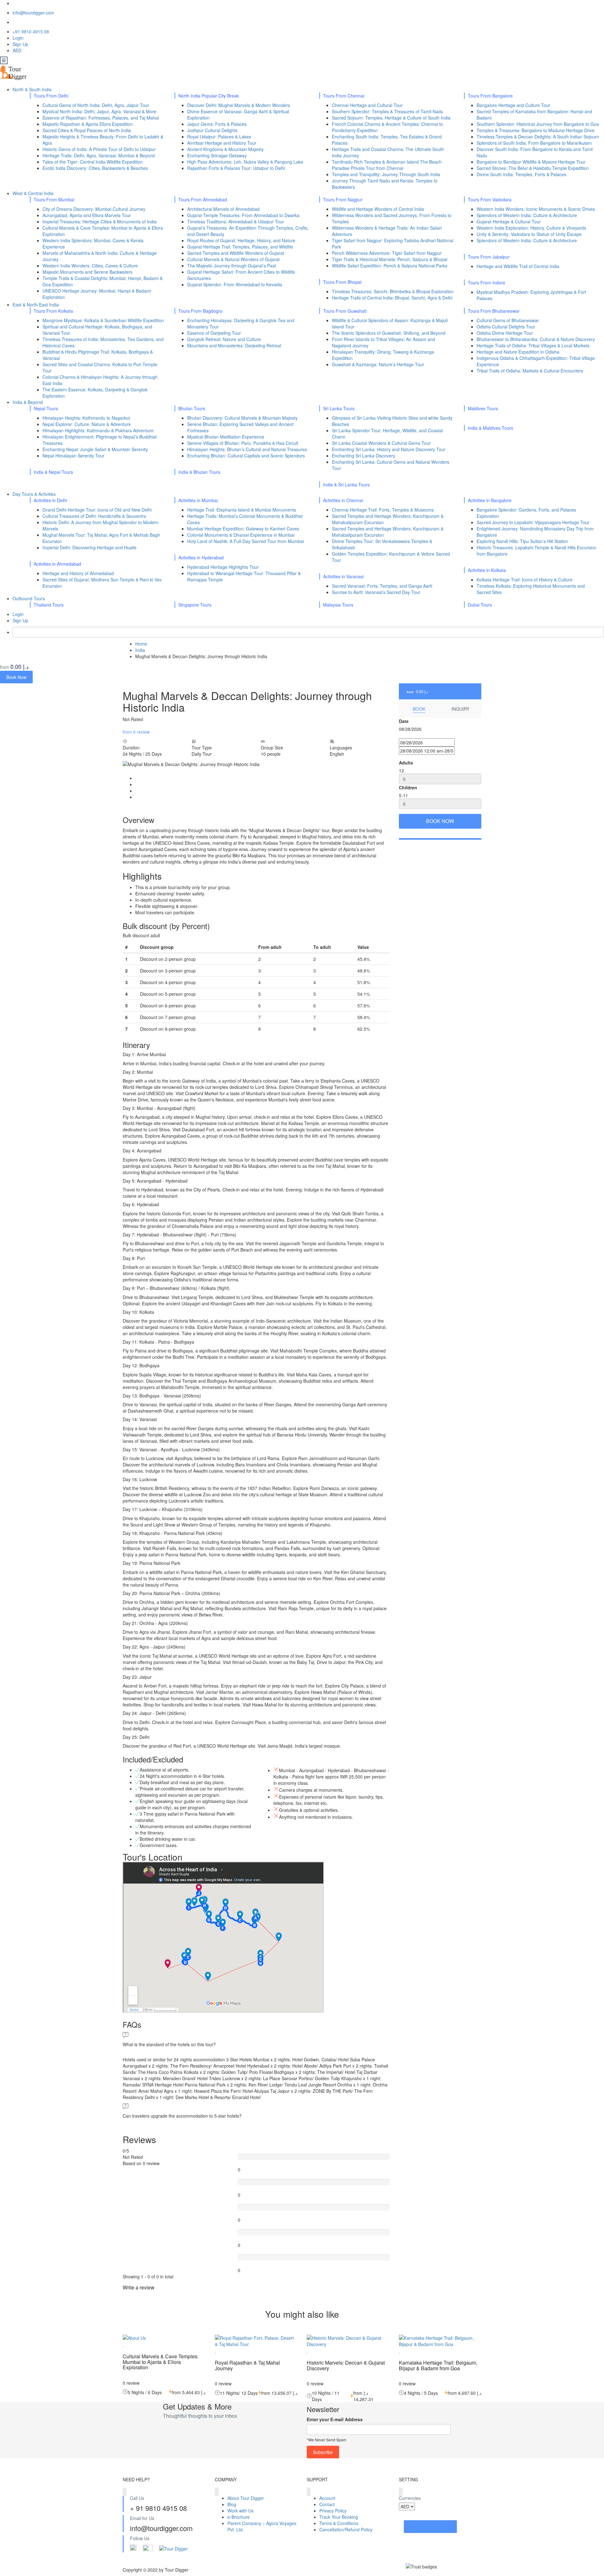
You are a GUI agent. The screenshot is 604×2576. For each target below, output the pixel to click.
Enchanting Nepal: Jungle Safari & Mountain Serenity (95, 449)
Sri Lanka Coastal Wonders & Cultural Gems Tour (381, 443)
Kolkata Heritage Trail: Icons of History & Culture (525, 580)
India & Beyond (28, 402)
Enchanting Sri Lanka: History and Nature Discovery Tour (389, 449)
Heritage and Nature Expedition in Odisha (518, 352)
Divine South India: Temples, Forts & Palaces (521, 174)
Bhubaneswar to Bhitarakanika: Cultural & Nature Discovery (536, 339)
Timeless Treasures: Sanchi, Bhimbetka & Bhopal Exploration (393, 291)
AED (18, 50)
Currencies (410, 2498)
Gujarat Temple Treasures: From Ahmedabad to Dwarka (243, 215)
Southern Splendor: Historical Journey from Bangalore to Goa (538, 124)
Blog (232, 2504)
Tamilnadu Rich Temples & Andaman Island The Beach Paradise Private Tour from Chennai (387, 165)
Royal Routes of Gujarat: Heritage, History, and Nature (241, 240)
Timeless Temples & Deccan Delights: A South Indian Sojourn (538, 137)
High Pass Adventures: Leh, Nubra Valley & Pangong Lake (245, 162)
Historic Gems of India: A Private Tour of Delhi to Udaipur (99, 149)
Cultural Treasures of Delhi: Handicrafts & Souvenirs (94, 516)
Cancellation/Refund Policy (346, 2529)
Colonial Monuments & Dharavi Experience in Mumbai (241, 535)
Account (327, 2498)
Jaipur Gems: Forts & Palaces (217, 124)
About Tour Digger (246, 2498)
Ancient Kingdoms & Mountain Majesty (225, 149)
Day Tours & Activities (35, 494)
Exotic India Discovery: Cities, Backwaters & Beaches (95, 168)
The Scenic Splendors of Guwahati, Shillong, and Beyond (389, 333)
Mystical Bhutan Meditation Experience (226, 437)
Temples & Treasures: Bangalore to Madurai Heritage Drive (536, 130)
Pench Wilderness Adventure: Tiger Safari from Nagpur (387, 253)
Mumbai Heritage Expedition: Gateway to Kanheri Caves (243, 529)
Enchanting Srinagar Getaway (217, 155)
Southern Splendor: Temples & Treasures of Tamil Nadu (388, 111)
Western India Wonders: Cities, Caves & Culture (90, 266)
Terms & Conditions (339, 2523)
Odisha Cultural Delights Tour (506, 327)
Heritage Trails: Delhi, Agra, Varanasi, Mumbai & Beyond (99, 155)
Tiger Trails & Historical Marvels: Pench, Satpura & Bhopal (390, 259)
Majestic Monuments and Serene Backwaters (87, 272)
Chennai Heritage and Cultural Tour (367, 105)
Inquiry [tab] (460, 709)
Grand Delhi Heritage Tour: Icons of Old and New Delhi (97, 510)
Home (141, 644)
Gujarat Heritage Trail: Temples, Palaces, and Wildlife (240, 247)
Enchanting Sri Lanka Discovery (364, 456)
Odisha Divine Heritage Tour (505, 333)
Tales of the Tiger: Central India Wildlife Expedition (93, 162)
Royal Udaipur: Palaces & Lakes (219, 137)
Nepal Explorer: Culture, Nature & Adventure (87, 424)
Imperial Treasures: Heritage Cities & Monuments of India (100, 221)
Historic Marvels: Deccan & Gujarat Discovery (346, 2365)
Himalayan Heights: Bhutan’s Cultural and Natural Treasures (247, 449)
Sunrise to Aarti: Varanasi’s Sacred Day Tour (376, 592)
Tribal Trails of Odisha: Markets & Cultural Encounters (530, 371)
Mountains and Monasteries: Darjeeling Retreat (234, 345)
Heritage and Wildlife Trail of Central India (518, 266)
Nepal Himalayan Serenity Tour (73, 456)
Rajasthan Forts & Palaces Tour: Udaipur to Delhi (236, 168)
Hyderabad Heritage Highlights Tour (223, 567)
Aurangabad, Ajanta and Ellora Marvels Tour (87, 215)
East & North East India (36, 305)
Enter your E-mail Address (335, 2419)
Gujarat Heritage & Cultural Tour (509, 221)
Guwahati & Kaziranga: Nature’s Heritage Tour (378, 364)
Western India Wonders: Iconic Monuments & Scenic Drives (536, 209)
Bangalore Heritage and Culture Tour (513, 105)
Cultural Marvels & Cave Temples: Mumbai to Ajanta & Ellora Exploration (161, 2362)
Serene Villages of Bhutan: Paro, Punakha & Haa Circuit (243, 443)
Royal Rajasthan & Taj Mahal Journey (247, 2365)
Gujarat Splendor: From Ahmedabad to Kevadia (235, 284)
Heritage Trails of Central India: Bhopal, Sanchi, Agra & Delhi (392, 298)
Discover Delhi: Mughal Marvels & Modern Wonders (239, 105)
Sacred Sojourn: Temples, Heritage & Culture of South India (391, 118)
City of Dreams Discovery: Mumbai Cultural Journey (94, 209)
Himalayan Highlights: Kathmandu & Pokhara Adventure (98, 430)
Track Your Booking (339, 2517)
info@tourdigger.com (33, 13)
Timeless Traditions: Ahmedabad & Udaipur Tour (236, 221)
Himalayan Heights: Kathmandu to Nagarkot (86, 418)
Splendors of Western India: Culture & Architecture (527, 215)
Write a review (139, 2287)
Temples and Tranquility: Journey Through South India (386, 174)
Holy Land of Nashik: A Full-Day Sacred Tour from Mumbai (246, 541)
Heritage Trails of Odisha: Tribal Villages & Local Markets (533, 345)
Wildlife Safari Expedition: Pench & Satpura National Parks (390, 266)
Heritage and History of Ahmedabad (78, 573)
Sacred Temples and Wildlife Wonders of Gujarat (236, 253)
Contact (327, 2504)
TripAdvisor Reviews (430, 2527)
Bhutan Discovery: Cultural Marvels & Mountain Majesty (242, 418)
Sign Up (20, 44)
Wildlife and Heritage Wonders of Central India (378, 209)
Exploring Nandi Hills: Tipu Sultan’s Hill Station (522, 541)
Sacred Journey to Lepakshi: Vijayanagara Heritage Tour (533, 522)
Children (408, 787)
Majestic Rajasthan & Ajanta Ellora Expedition (88, 124)
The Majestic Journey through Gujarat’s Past (232, 266)
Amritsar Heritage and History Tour (222, 143)
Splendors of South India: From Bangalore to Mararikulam (534, 143)
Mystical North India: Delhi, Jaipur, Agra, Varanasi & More (99, 111)
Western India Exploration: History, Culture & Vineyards (531, 228)
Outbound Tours (29, 598)
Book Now (16, 677)
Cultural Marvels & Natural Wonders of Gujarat (233, 259)
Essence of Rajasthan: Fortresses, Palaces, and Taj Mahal (101, 118)
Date (404, 721)
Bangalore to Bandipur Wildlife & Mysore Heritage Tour (531, 162)
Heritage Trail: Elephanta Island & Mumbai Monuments (242, 510)
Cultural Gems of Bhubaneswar (508, 320)
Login (18, 38)
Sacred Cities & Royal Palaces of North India (87, 130)
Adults (406, 763)
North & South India (33, 89)
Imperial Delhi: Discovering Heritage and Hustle (89, 547)
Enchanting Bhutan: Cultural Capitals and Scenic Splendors (246, 456)
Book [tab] (419, 709)
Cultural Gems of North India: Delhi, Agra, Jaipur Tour (96, 105)
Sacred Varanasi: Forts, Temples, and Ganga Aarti (382, 586)
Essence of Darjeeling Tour (214, 333)
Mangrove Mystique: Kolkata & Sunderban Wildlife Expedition (103, 320)
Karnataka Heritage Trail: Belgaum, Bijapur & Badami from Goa (438, 2365)
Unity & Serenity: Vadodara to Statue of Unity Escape (529, 234)
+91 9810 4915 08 (31, 31)
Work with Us (240, 2511)
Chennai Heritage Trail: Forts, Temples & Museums (383, 510)
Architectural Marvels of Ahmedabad (223, 209)
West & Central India (34, 193)
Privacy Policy (333, 2511)
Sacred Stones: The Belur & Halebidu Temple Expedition (533, 168)
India (140, 650)
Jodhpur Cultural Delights (212, 130)
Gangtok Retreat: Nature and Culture (224, 339)
